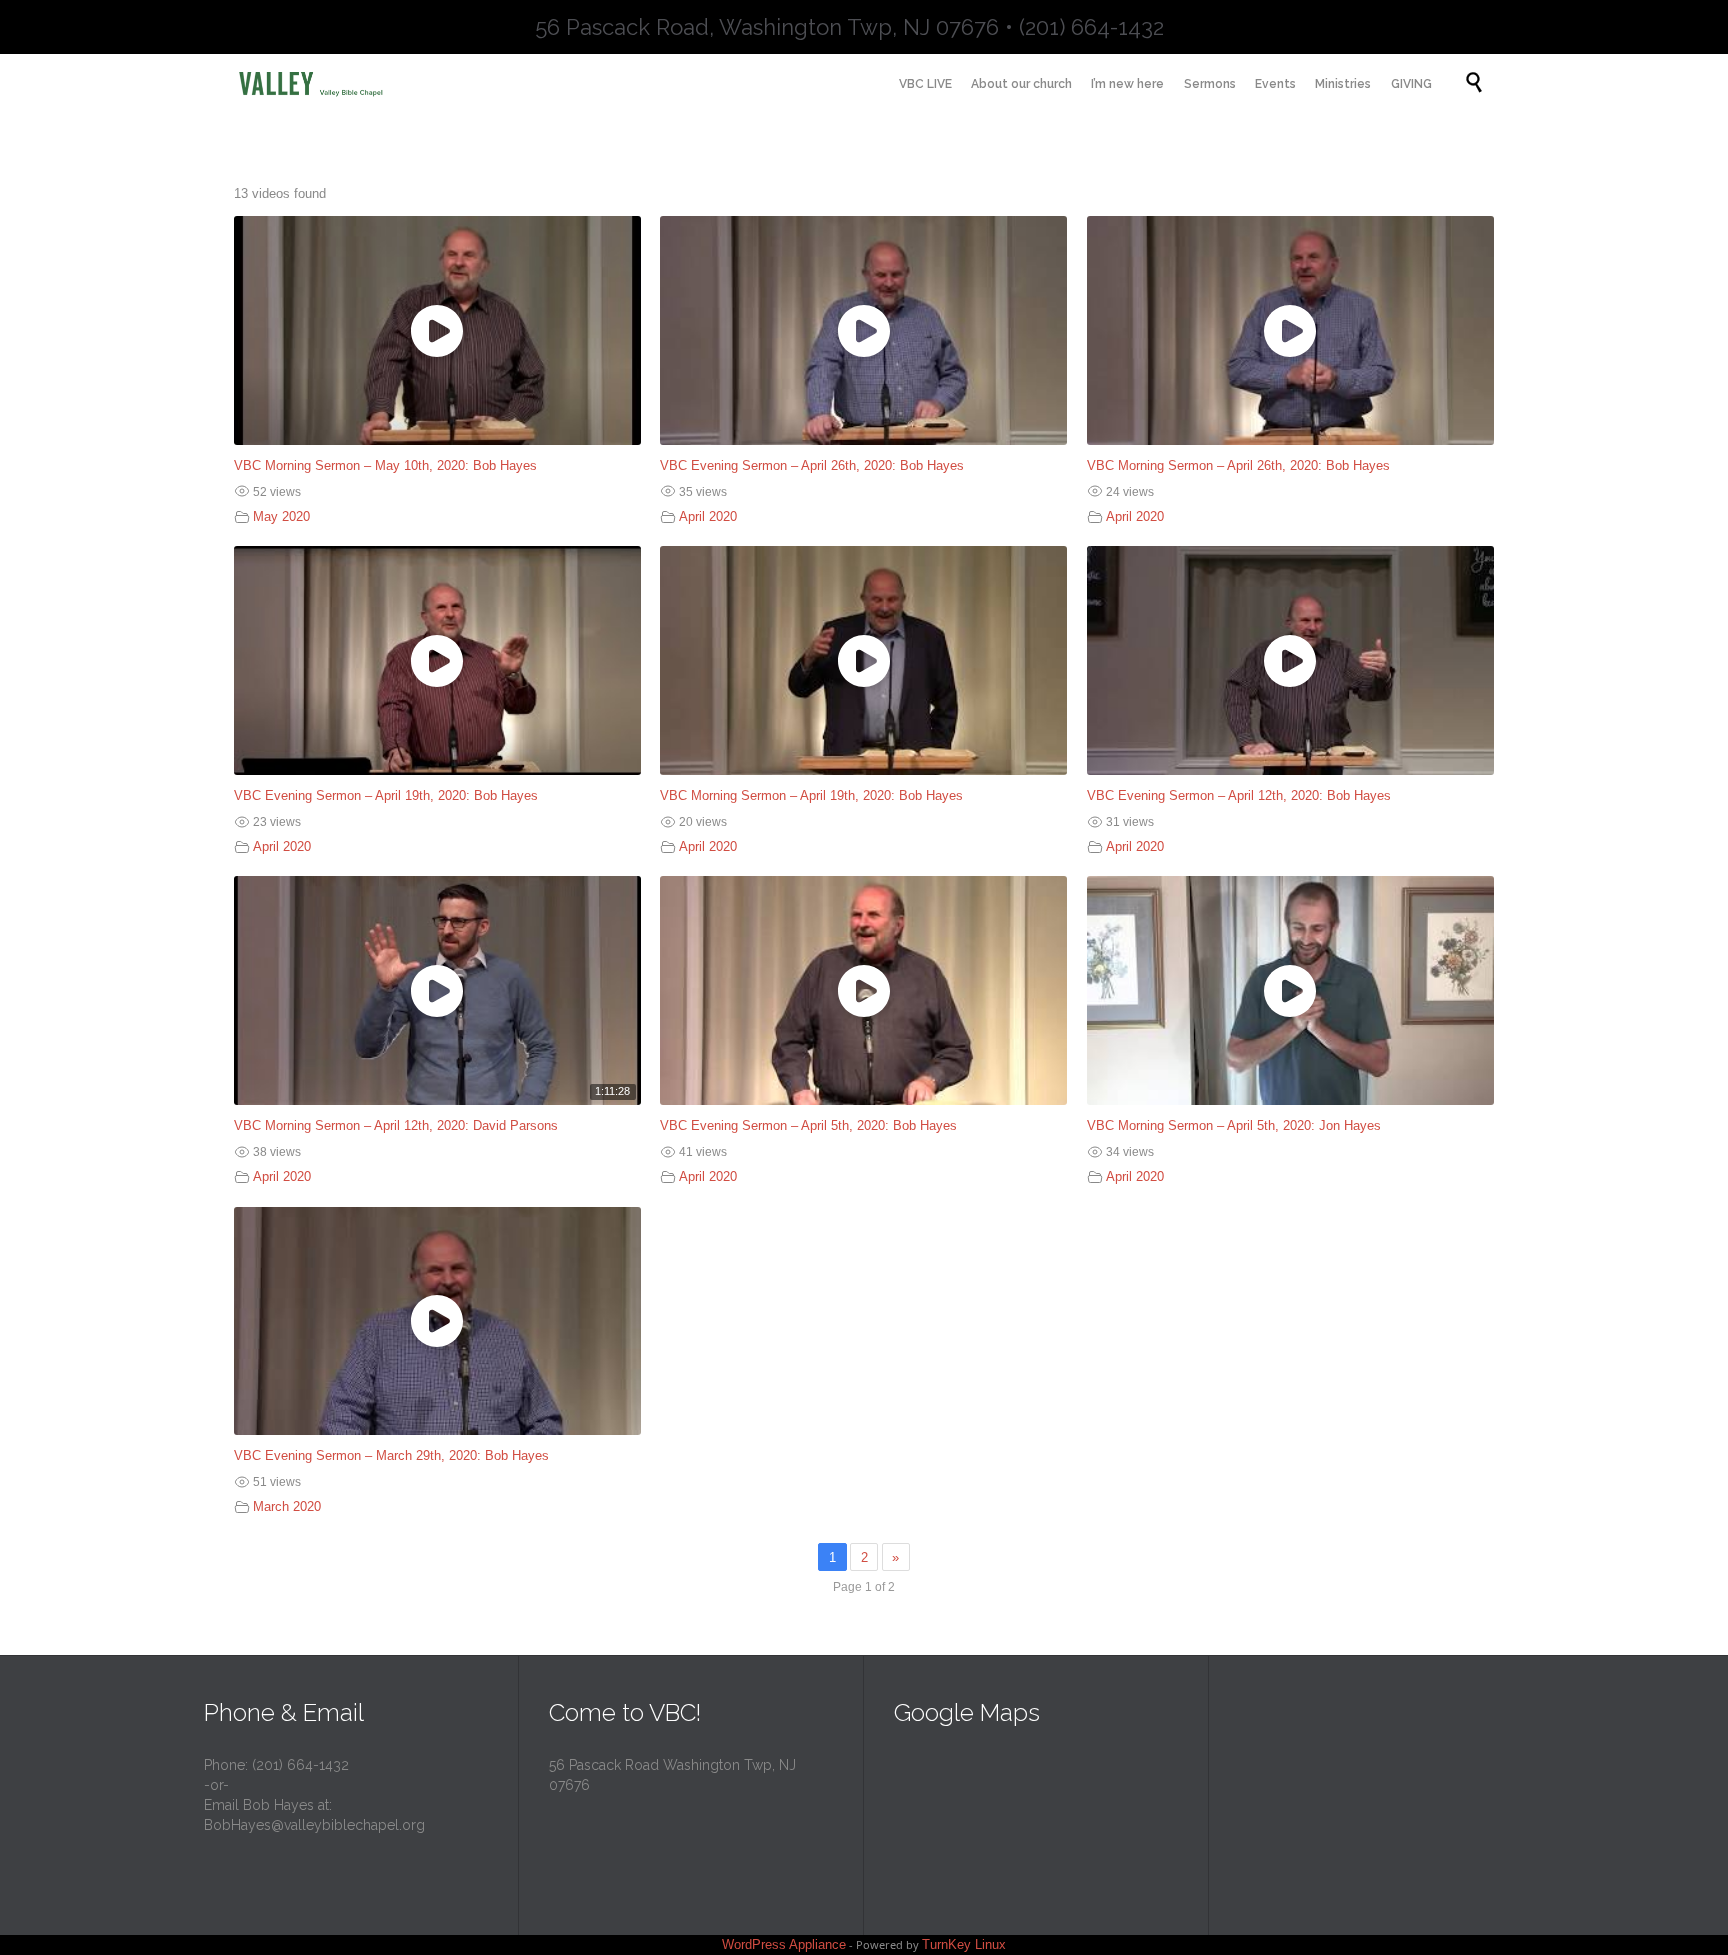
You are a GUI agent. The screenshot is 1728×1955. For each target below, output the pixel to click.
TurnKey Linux (964, 1944)
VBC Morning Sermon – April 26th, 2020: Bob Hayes (1238, 465)
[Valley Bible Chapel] (324, 83)
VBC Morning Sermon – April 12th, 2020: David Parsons (396, 1125)
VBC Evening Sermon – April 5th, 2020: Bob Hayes (808, 1125)
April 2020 (708, 516)
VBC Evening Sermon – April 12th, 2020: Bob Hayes (1239, 795)
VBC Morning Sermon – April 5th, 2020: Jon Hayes (1234, 1125)
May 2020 (281, 516)
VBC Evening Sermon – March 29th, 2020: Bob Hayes (391, 1455)
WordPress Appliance (784, 1944)
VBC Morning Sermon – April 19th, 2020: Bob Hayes (811, 795)
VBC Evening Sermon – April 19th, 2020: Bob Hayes (386, 795)
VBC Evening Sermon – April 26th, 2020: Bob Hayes (812, 465)
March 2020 (287, 1506)
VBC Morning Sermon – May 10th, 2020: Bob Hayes (385, 465)
